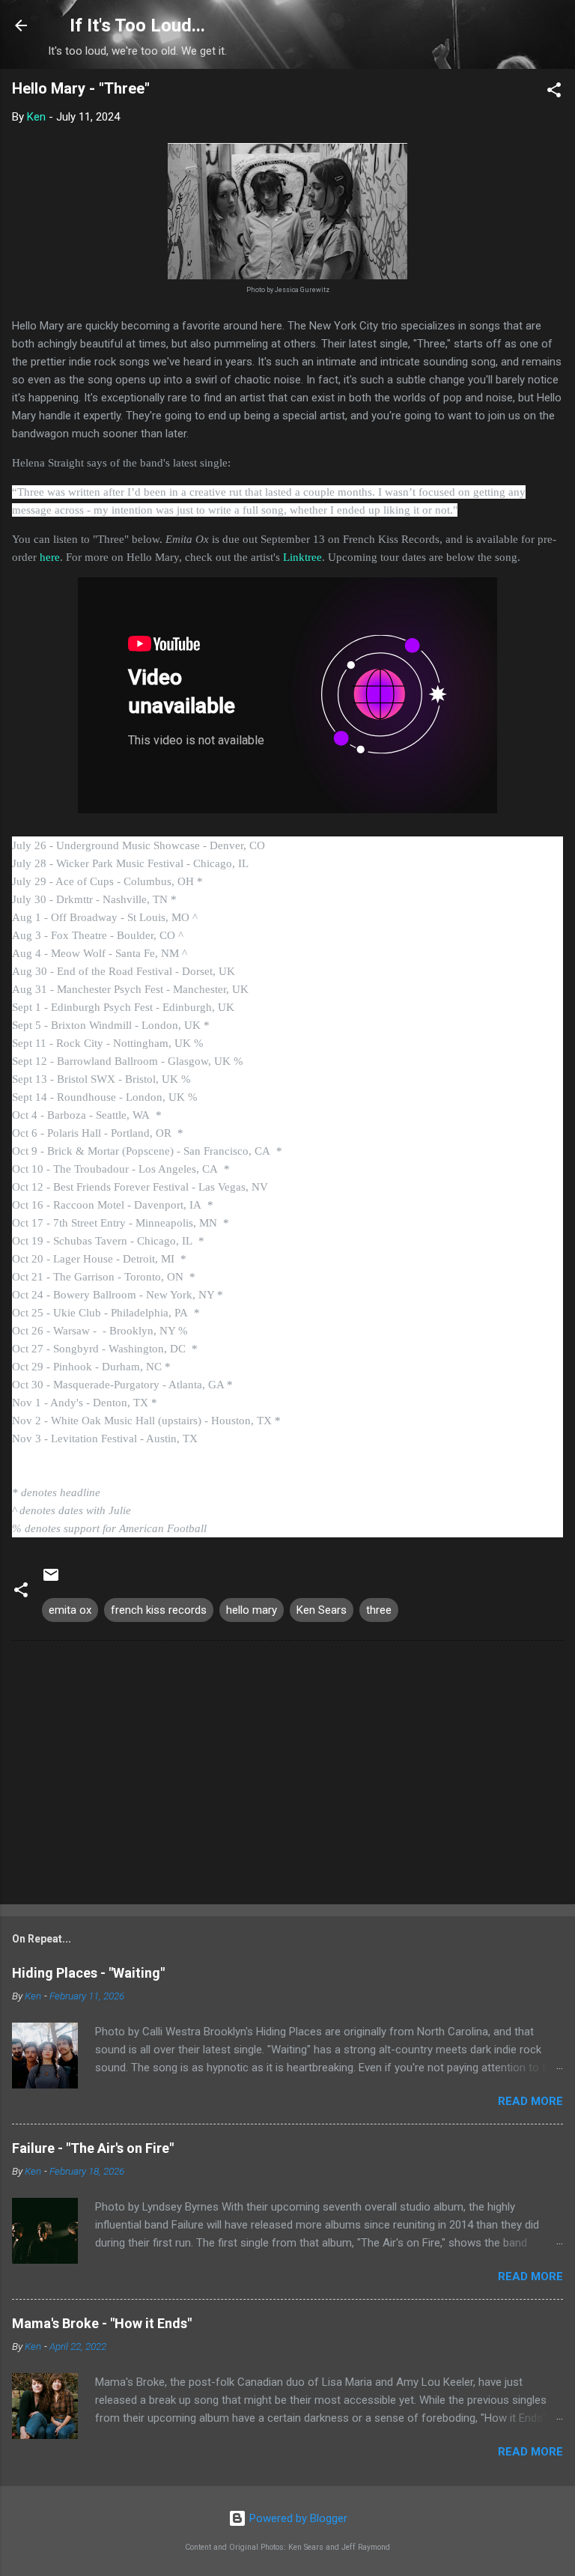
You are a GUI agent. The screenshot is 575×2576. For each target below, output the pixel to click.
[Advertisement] (287, 1775)
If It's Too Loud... (137, 25)
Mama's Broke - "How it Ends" (102, 2323)
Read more (530, 2101)
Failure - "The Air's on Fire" (93, 2148)
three (379, 1610)
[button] (554, 92)
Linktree (302, 557)
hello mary (252, 1610)
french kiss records (159, 1610)
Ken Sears (322, 1610)
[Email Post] (51, 1580)
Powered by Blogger (297, 2518)
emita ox (70, 1610)
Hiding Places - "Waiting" (88, 1973)
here (50, 557)
